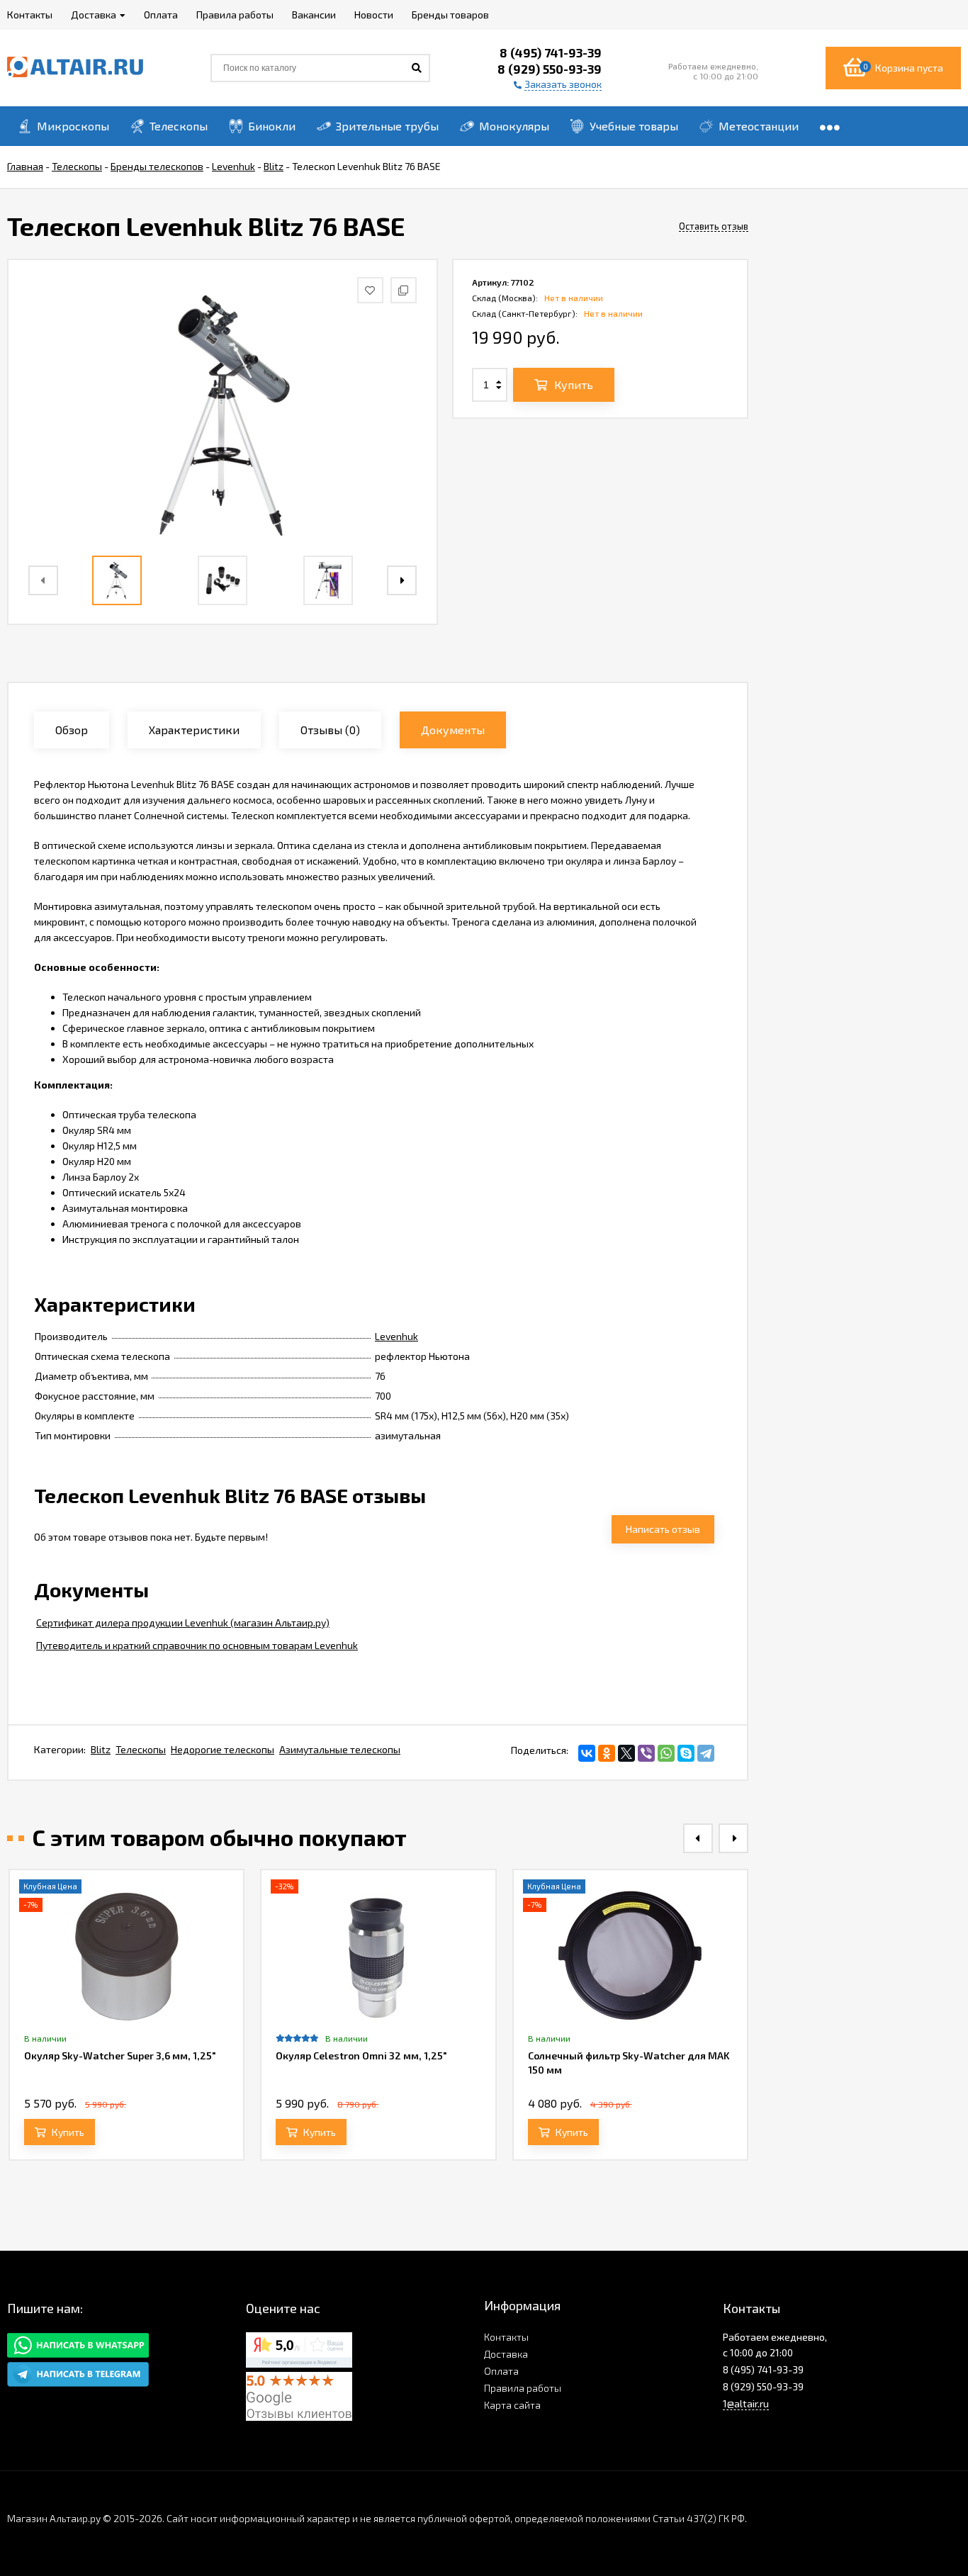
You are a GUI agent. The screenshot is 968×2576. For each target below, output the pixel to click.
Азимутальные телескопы (340, 1749)
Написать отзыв (663, 1529)
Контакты (506, 2337)
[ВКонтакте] (587, 1753)
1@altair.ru (746, 2403)
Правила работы (523, 2388)
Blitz (101, 1749)
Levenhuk (396, 1336)
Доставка (506, 2354)
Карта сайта (512, 2405)
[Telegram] (706, 1753)
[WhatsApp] (666, 1753)
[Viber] (646, 1753)
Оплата (501, 2371)
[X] (626, 1753)
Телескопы (141, 1749)
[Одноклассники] (607, 1753)
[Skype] (686, 1753)
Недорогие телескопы (223, 1749)
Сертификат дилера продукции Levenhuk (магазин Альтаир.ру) (183, 1622)
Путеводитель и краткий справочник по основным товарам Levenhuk (197, 1645)
